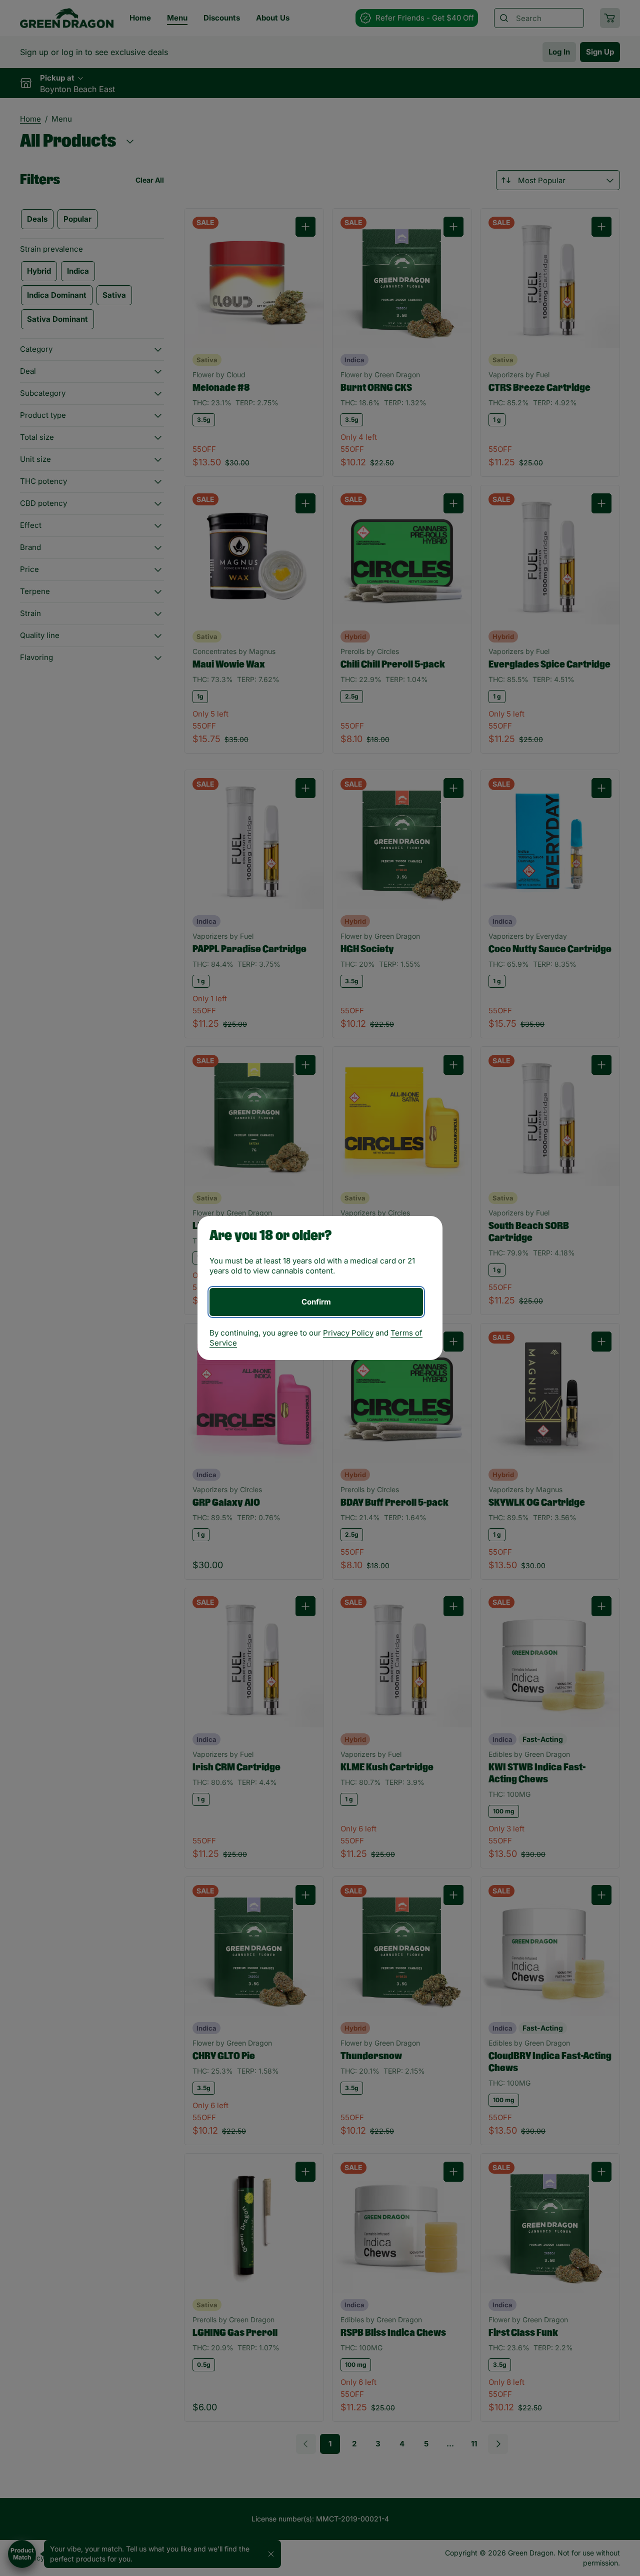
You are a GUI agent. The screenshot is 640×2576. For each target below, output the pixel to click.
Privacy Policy (348, 1333)
